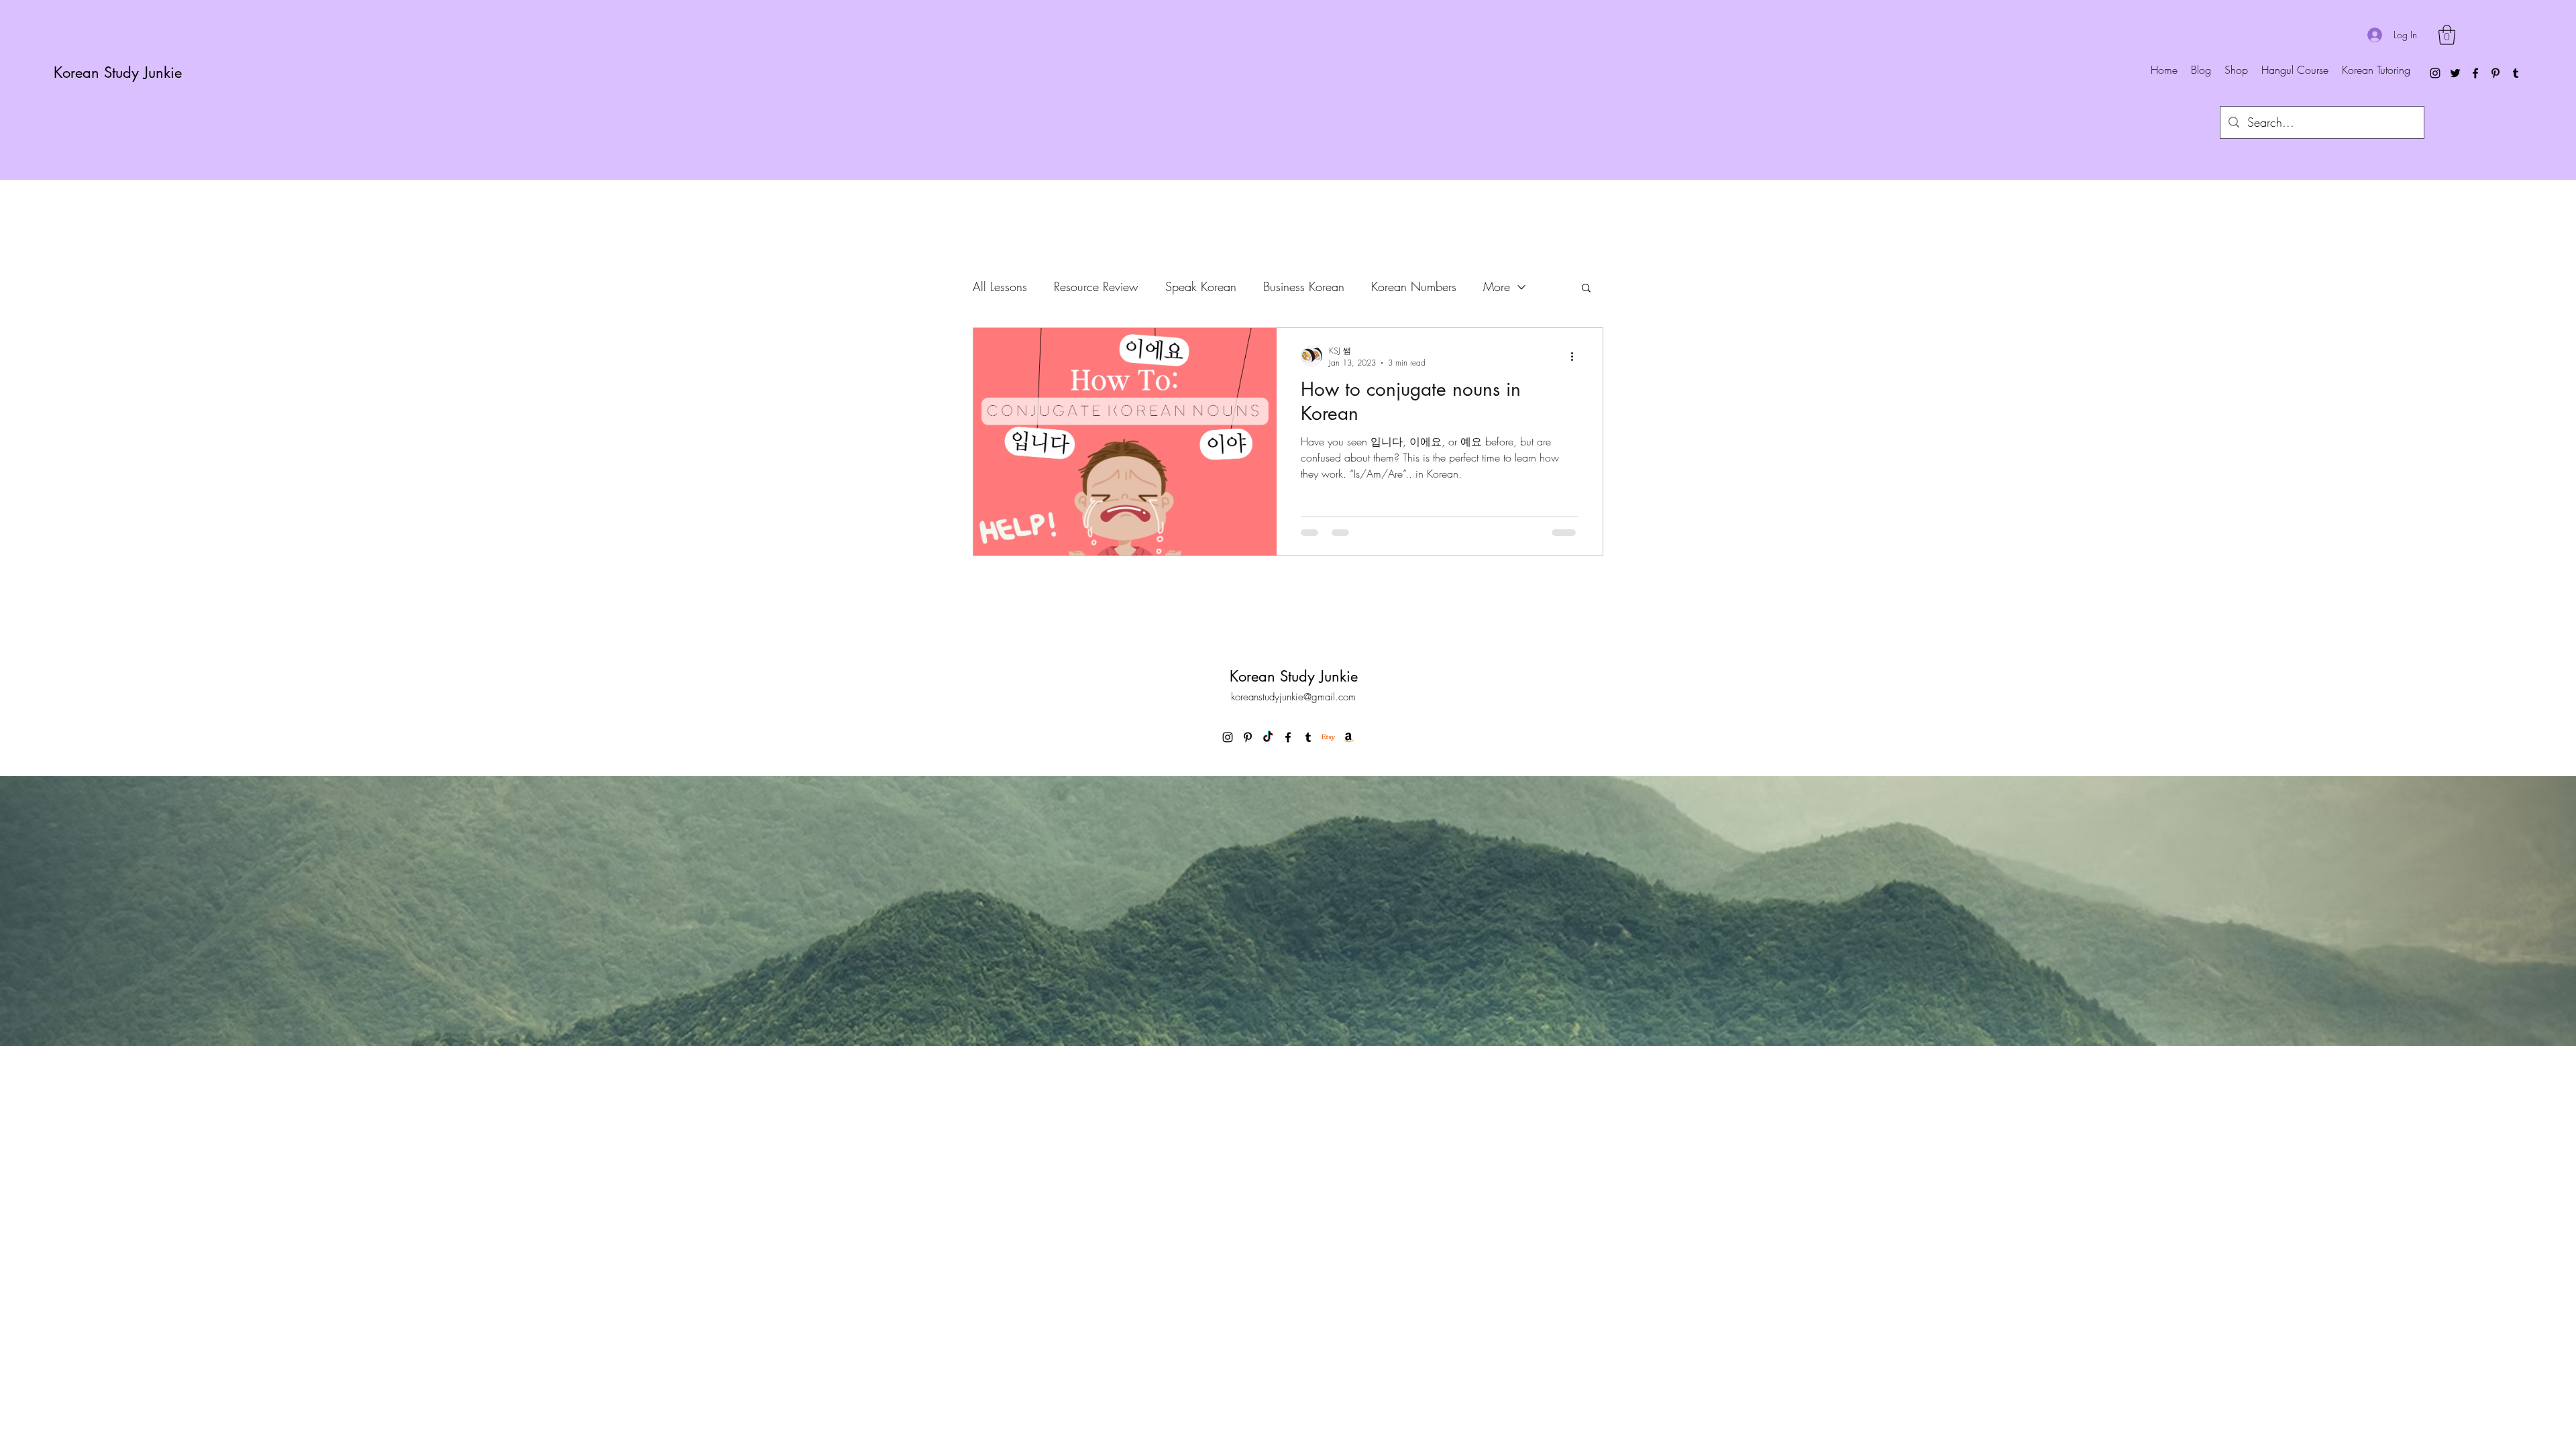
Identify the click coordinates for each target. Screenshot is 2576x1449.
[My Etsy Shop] (1328, 737)
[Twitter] (2455, 73)
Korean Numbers (1414, 286)
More (1497, 286)
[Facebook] (2475, 73)
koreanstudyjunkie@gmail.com (1293, 697)
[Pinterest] (2495, 73)
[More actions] (1576, 356)
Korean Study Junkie (118, 72)
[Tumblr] (2516, 73)
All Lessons (1000, 286)
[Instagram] (2435, 73)
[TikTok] (1268, 737)
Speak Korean (1201, 286)
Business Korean (1304, 286)
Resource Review (1096, 286)
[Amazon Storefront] (1348, 737)
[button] (2447, 35)
